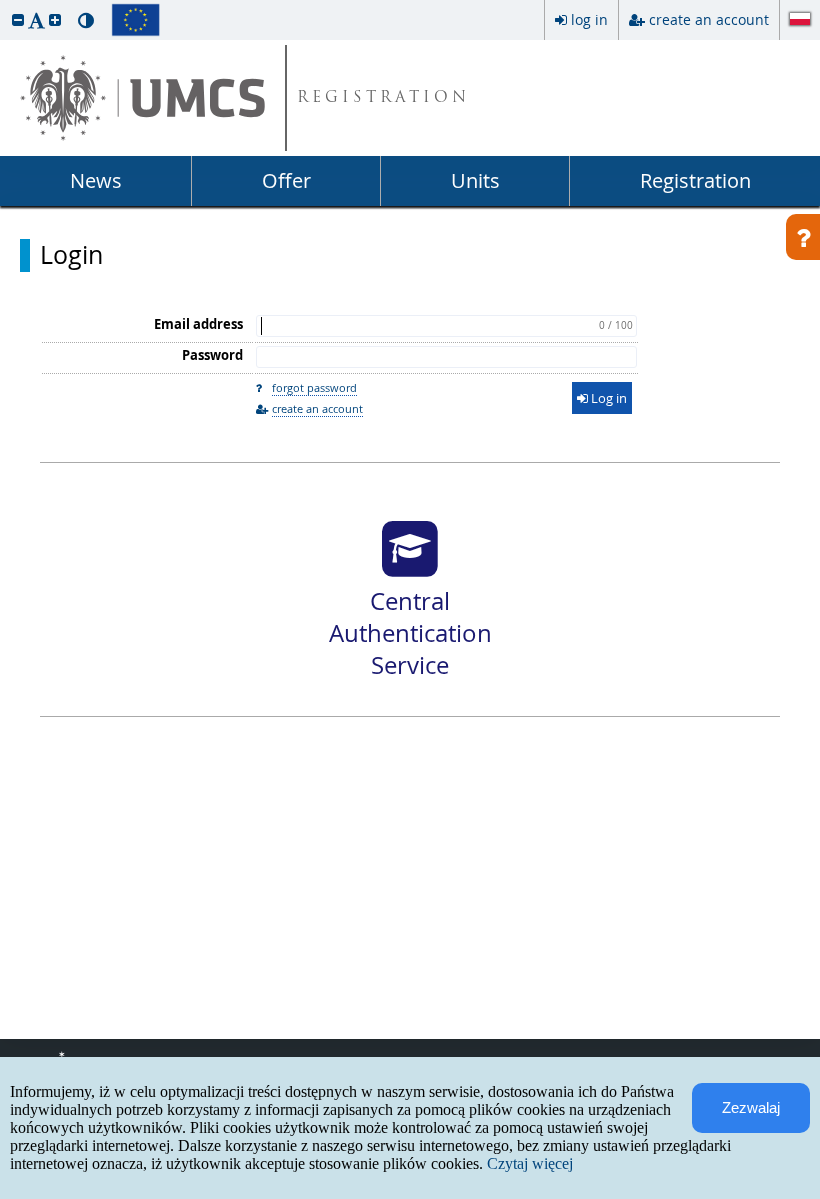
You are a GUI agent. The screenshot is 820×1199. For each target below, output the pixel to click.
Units (475, 180)
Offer (286, 180)
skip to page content (5, 5)
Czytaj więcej (530, 1163)
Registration (695, 180)
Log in (607, 398)
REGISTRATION (383, 98)
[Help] (803, 237)
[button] (18, 19)
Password (212, 355)
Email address (198, 324)
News (96, 180)
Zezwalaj (751, 1107)
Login (71, 255)
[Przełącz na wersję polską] (800, 21)
